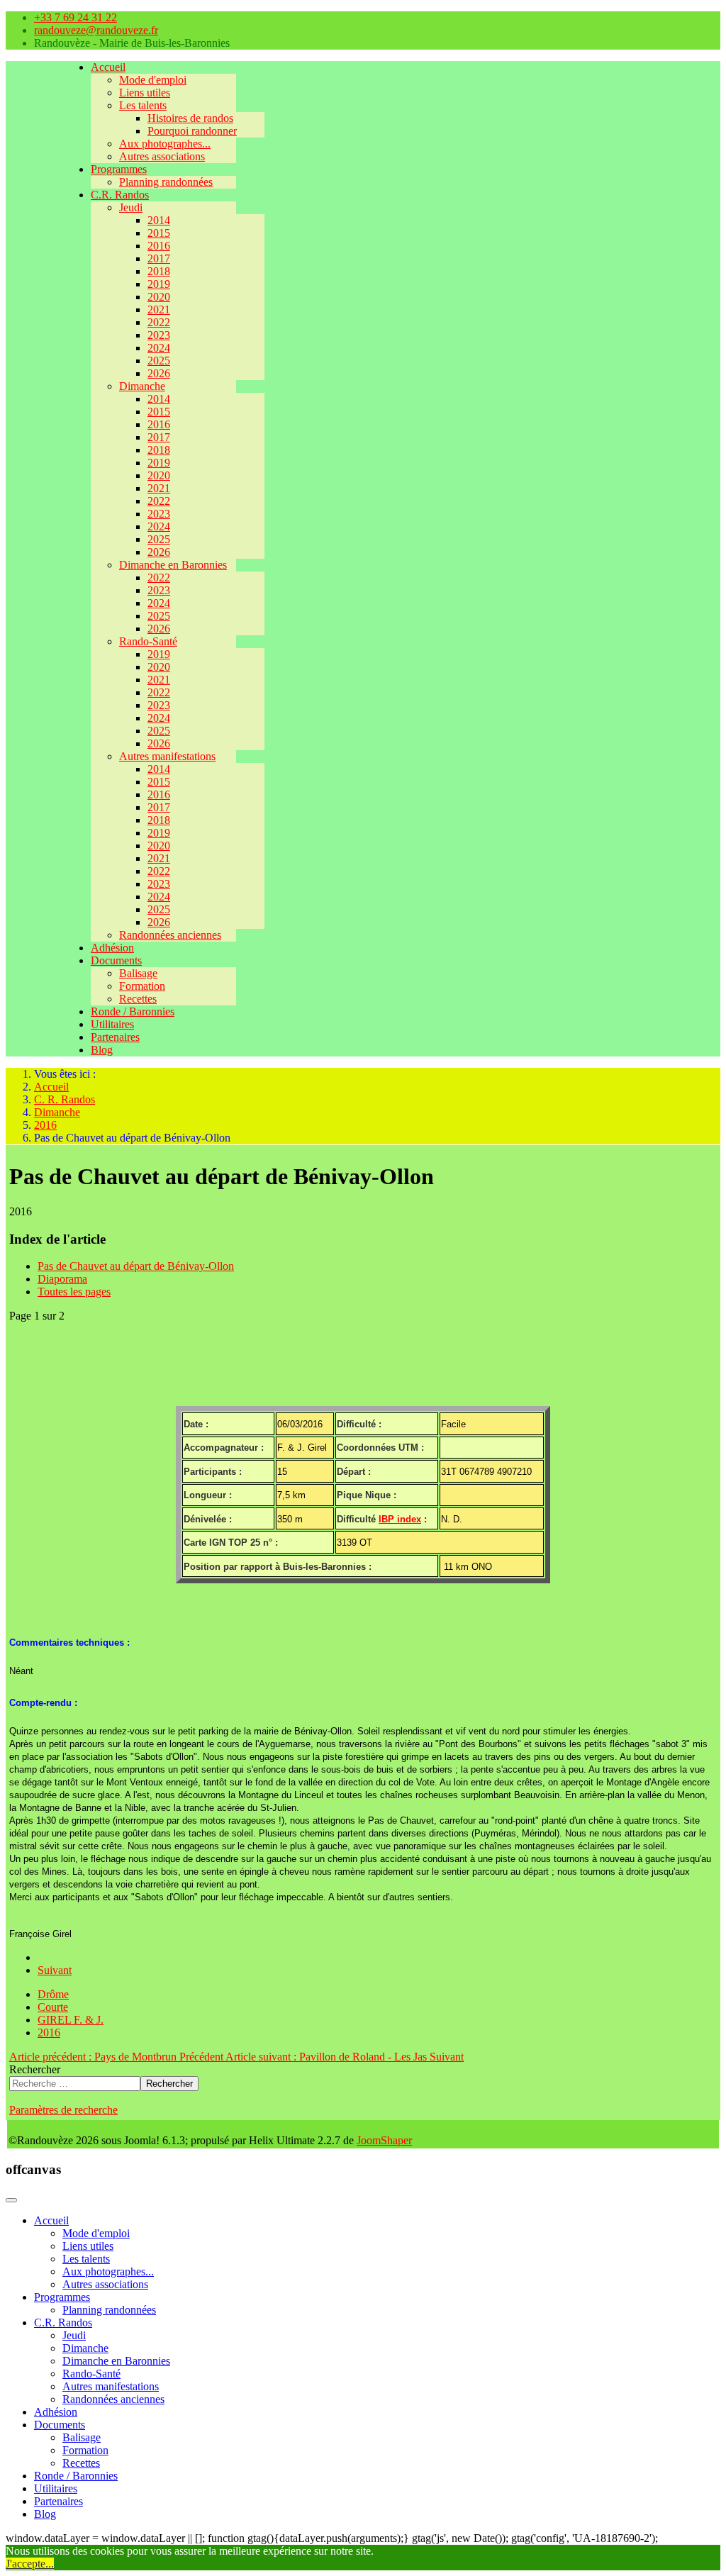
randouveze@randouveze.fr (96, 30)
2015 (159, 233)
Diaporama (62, 1279)
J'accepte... (30, 2564)
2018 (159, 271)
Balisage (138, 973)
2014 (159, 220)
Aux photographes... (165, 144)
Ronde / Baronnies (133, 1011)
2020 (159, 297)
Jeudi (131, 207)
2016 (159, 246)
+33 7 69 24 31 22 (76, 17)
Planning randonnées (166, 182)
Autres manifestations (167, 756)
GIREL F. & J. (71, 2020)
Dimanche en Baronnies (173, 565)
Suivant (55, 1970)
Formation (142, 986)
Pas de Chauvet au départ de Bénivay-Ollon (136, 1266)
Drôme (53, 1994)
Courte (53, 2007)
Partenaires (115, 1037)
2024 (159, 348)
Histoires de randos (190, 118)
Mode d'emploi (153, 80)
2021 (159, 310)
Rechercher (35, 2069)
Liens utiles (145, 93)
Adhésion (112, 948)
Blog (102, 1050)
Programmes (119, 169)
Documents (116, 960)
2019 (159, 284)
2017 (159, 258)
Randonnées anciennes (170, 935)
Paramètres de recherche (63, 2110)
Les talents (143, 105)
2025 (159, 361)
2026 (159, 373)
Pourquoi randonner (192, 131)
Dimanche (142, 386)
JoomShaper (384, 2140)
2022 (159, 322)
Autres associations (162, 156)
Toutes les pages (74, 1292)
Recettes (138, 999)
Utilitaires (112, 1024)
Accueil (108, 67)
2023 (159, 335)
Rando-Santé (148, 641)
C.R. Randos (120, 195)
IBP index (400, 1519)
